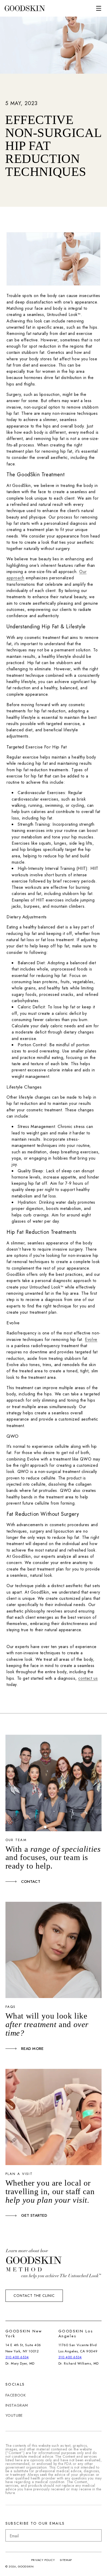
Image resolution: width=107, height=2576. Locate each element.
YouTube (14, 2415)
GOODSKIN (26, 2566)
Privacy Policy (43, 2560)
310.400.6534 (17, 2357)
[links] (25, 8)
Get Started (34, 2215)
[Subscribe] (96, 2535)
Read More (32, 2049)
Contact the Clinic (34, 2296)
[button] (99, 8)
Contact (31, 1882)
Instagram (17, 2405)
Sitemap (66, 2560)
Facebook (16, 2395)
